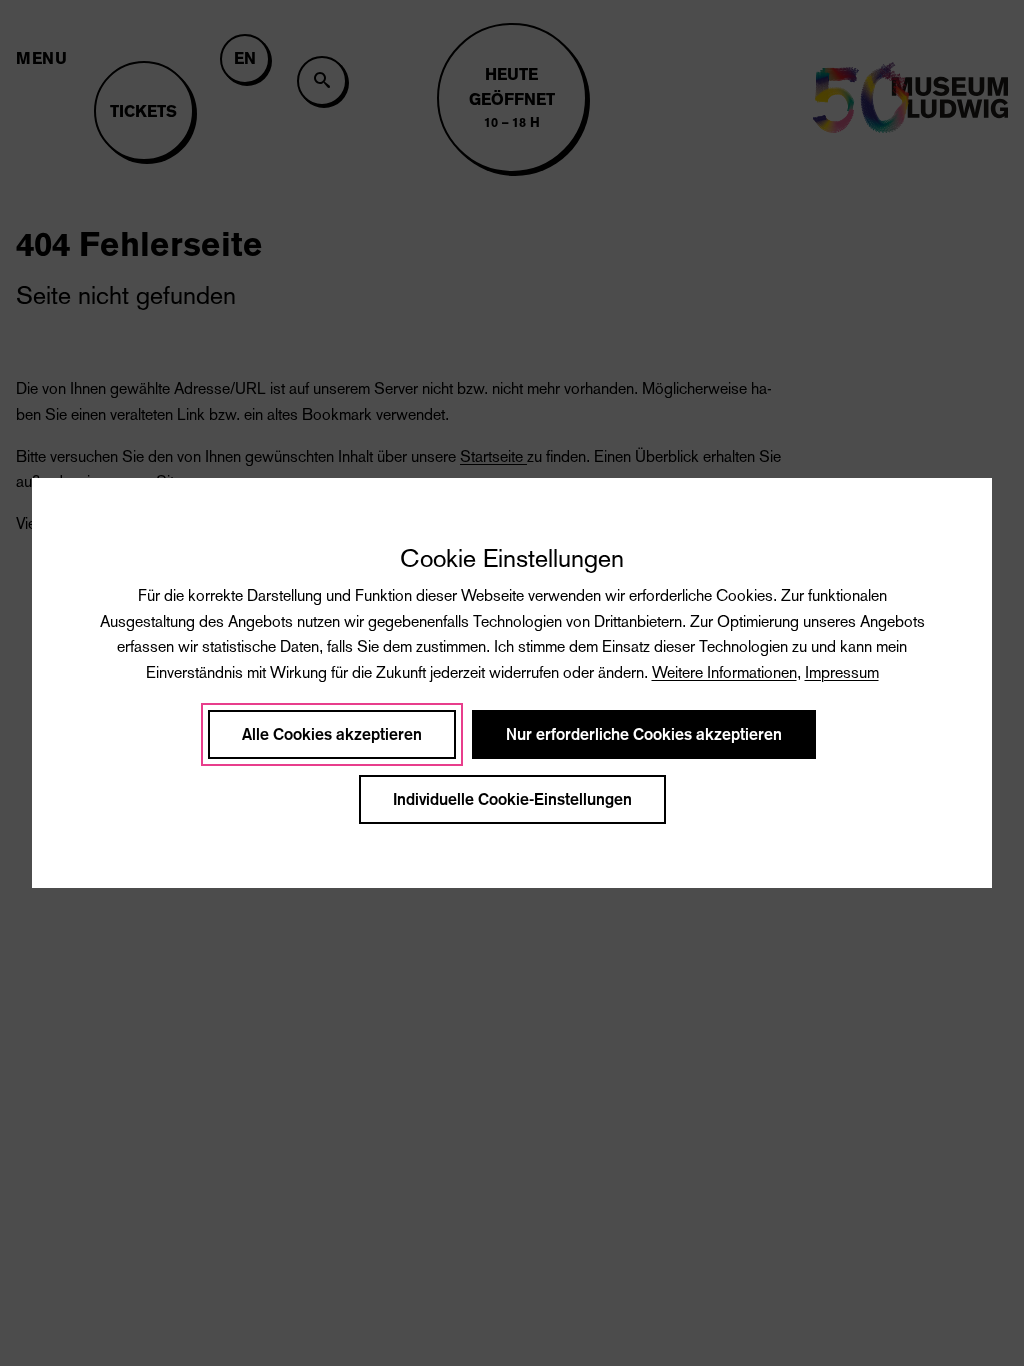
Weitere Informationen (724, 672)
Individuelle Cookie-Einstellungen (512, 799)
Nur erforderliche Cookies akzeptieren (644, 734)
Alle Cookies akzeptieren (332, 734)
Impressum (842, 672)
